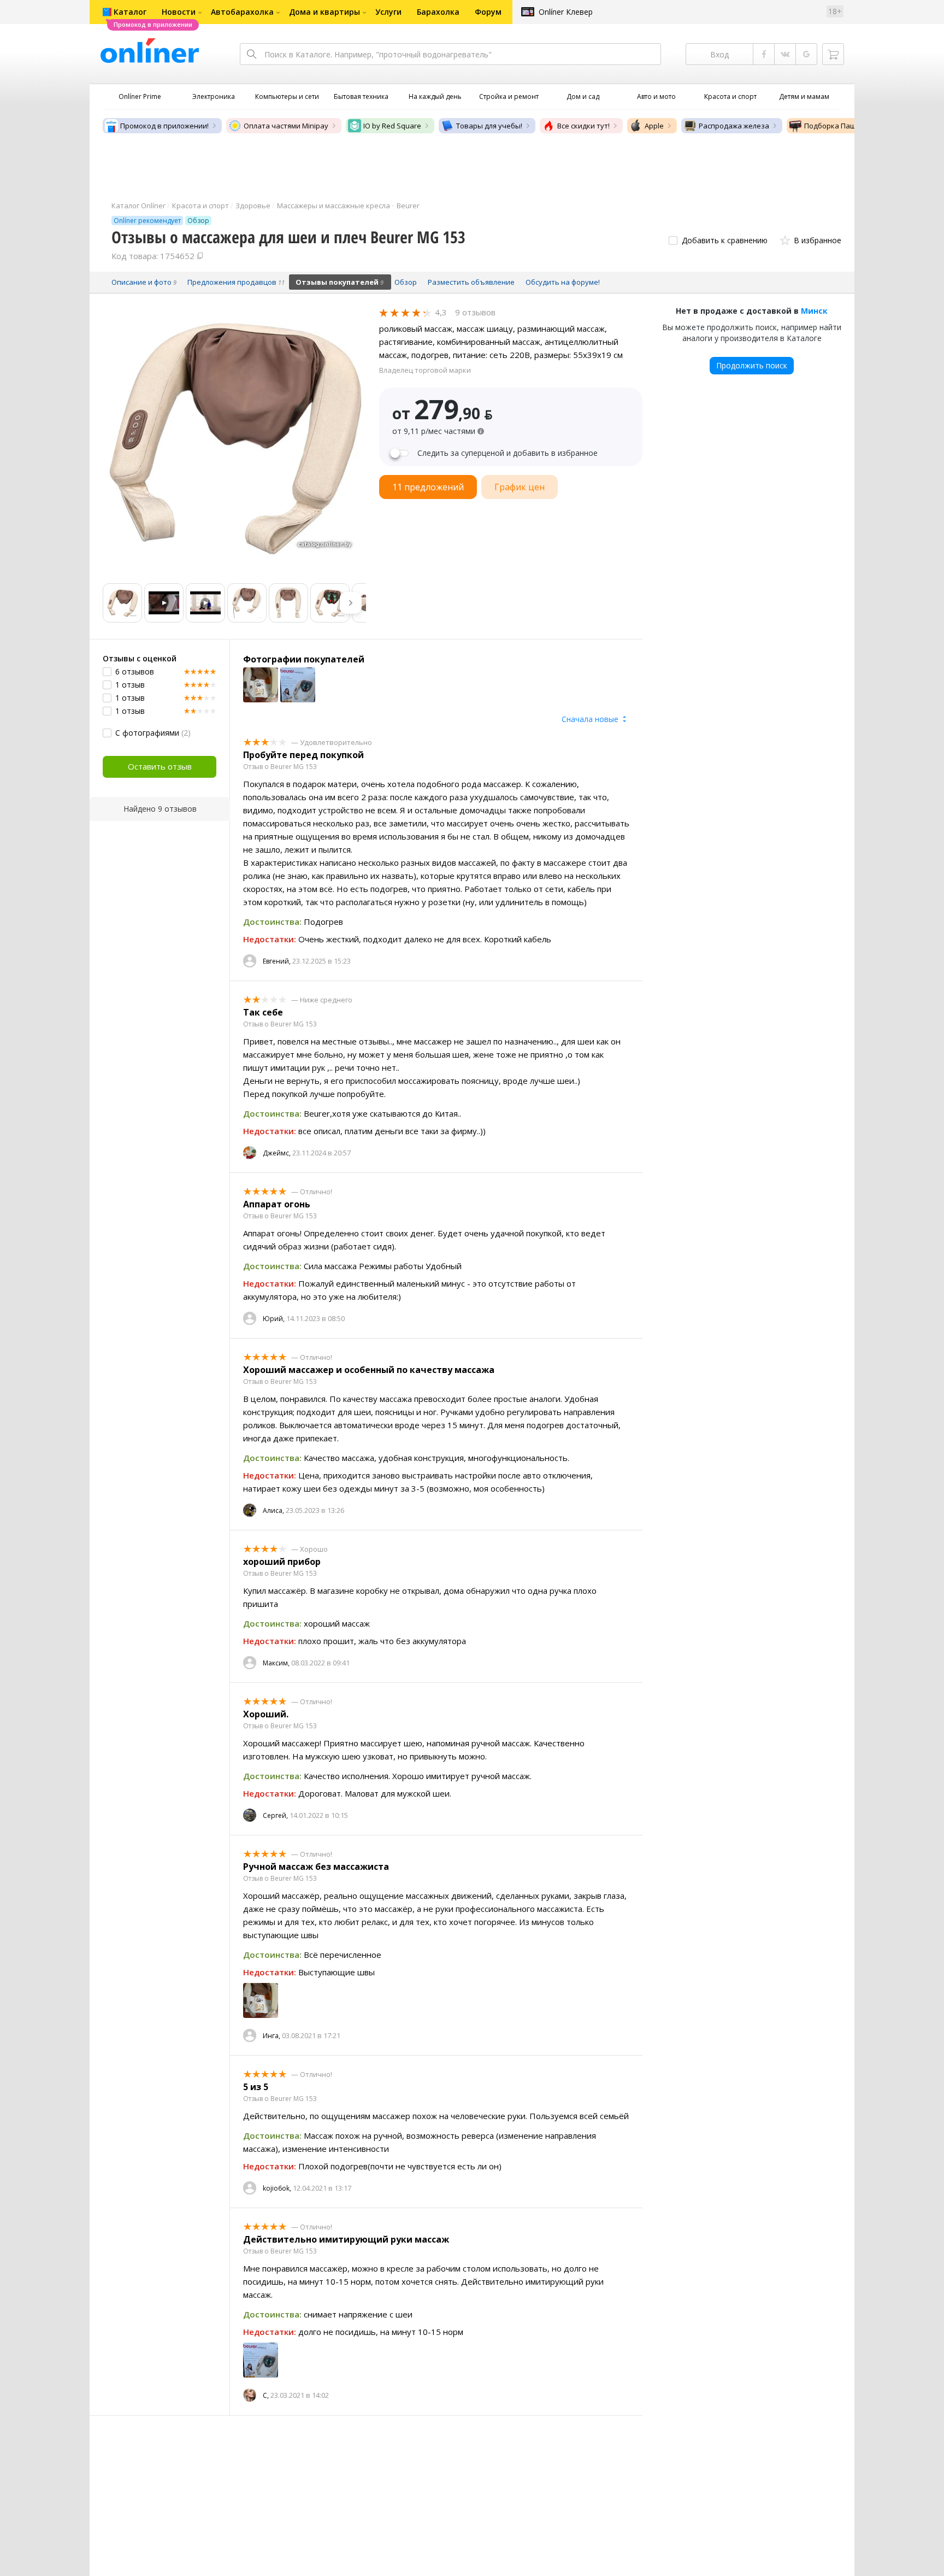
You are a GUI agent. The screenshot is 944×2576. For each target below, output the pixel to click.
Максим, (276, 1663)
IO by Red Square (392, 126)
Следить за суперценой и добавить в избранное (508, 453)
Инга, (272, 2036)
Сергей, (275, 1815)
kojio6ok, (277, 2188)
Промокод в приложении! (164, 126)
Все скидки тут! (583, 126)
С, (266, 2395)
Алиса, (273, 1510)
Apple (654, 126)
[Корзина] (833, 54)
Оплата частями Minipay (286, 126)
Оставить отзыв (160, 766)
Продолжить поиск (752, 365)
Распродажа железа (734, 126)
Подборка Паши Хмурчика (850, 126)
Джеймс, (277, 1153)
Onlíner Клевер (566, 12)
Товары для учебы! (489, 126)
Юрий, (274, 1319)
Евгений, (277, 961)
